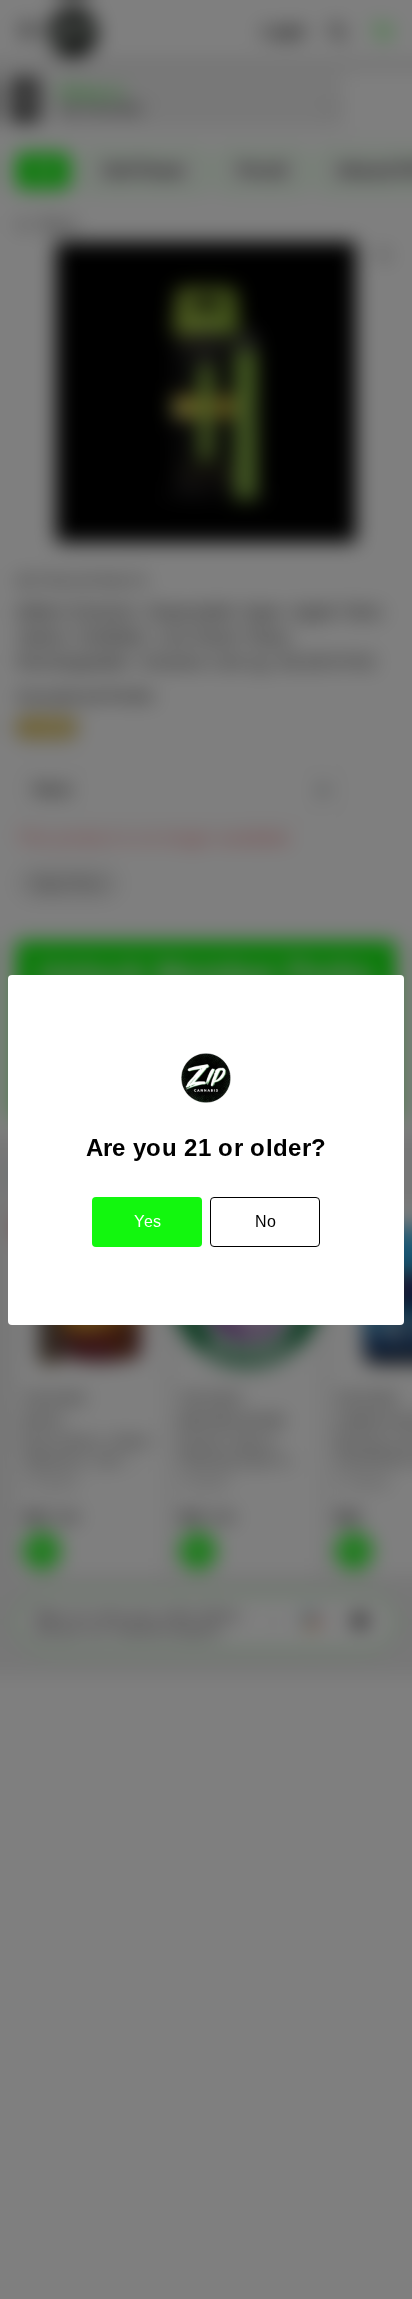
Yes (147, 1221)
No (265, 1221)
